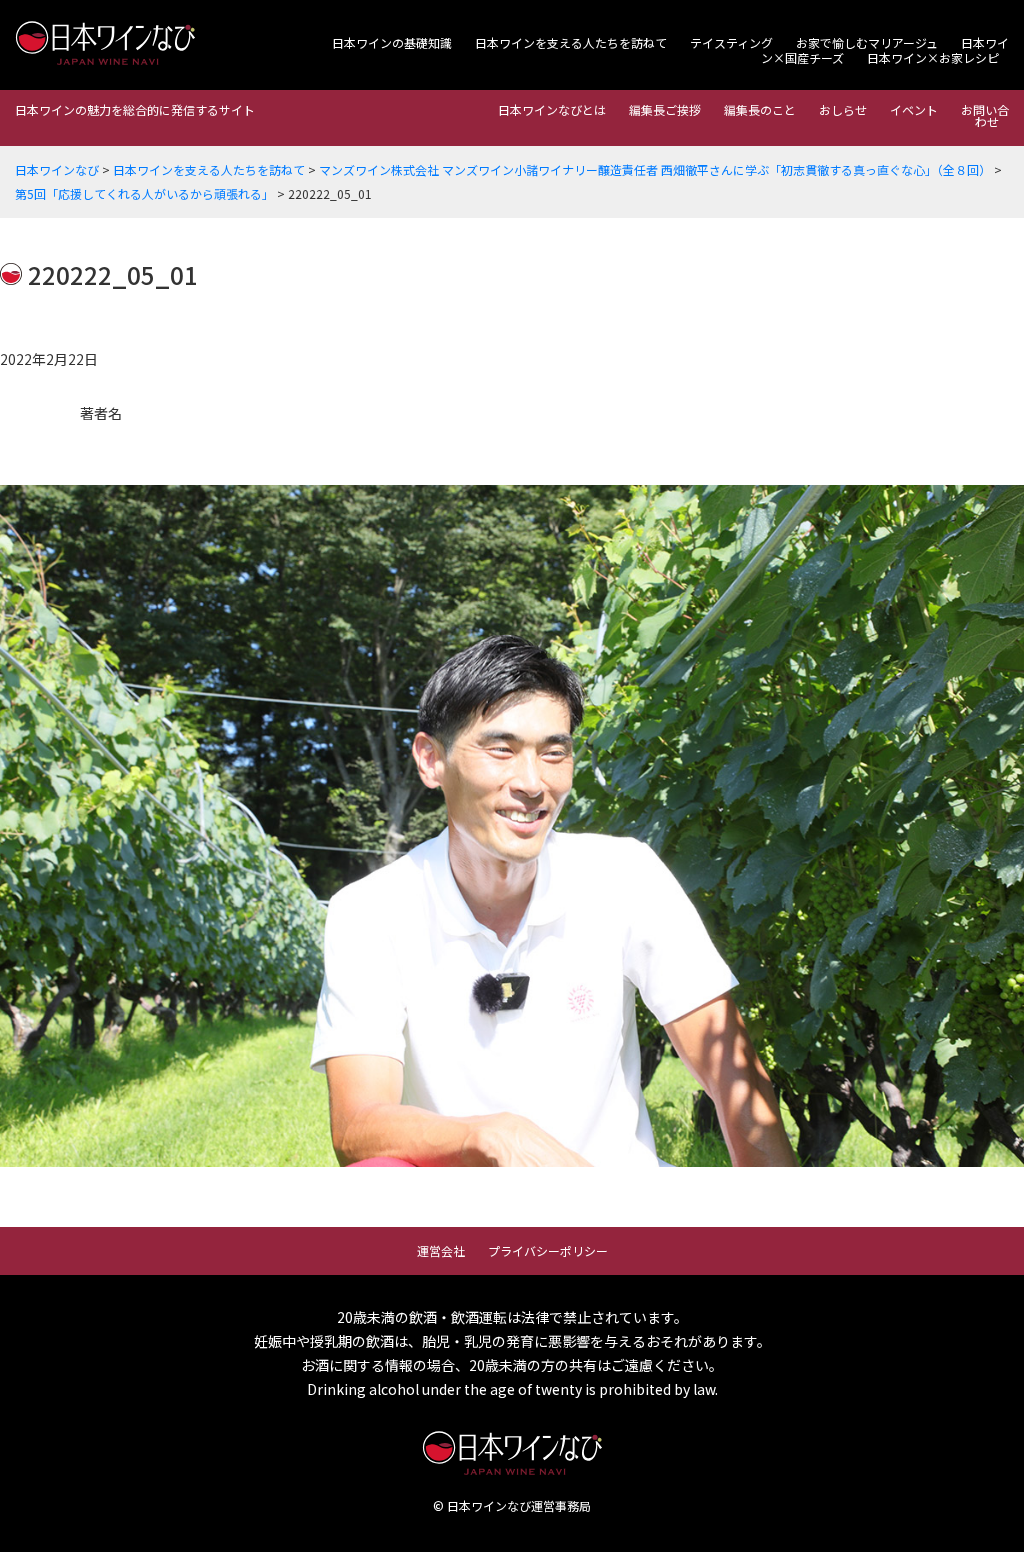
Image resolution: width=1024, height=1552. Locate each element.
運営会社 (441, 1250)
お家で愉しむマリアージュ (867, 42)
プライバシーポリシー (548, 1250)
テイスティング (731, 42)
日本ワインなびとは (552, 109)
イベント (914, 109)
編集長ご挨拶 (665, 109)
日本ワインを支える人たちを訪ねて (571, 42)
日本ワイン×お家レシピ (933, 57)
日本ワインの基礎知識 (392, 42)
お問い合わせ (985, 115)
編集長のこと (760, 109)
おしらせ (843, 109)
